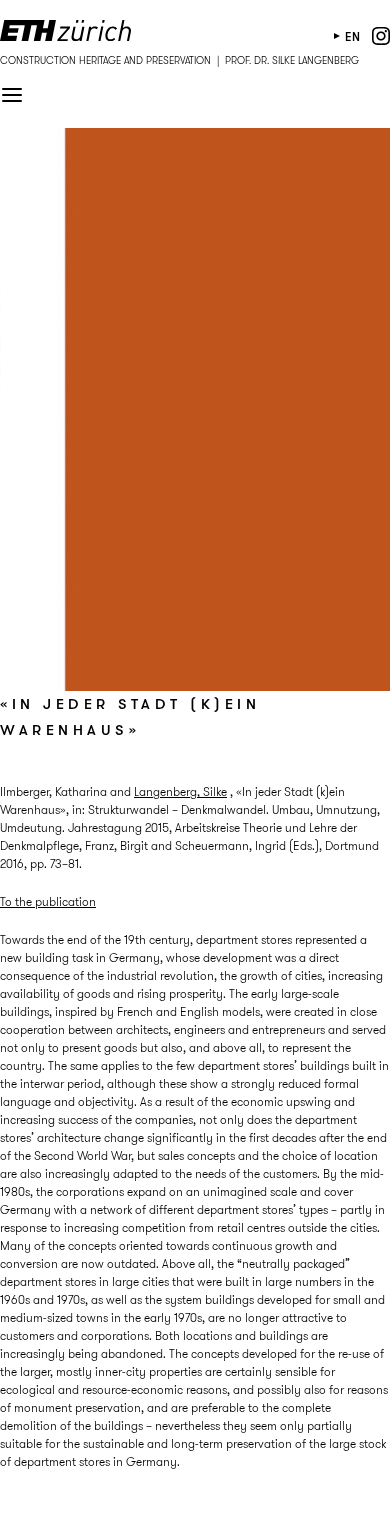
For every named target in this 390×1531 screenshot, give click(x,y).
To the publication (48, 901)
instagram (381, 36)
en (352, 36)
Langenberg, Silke (180, 791)
